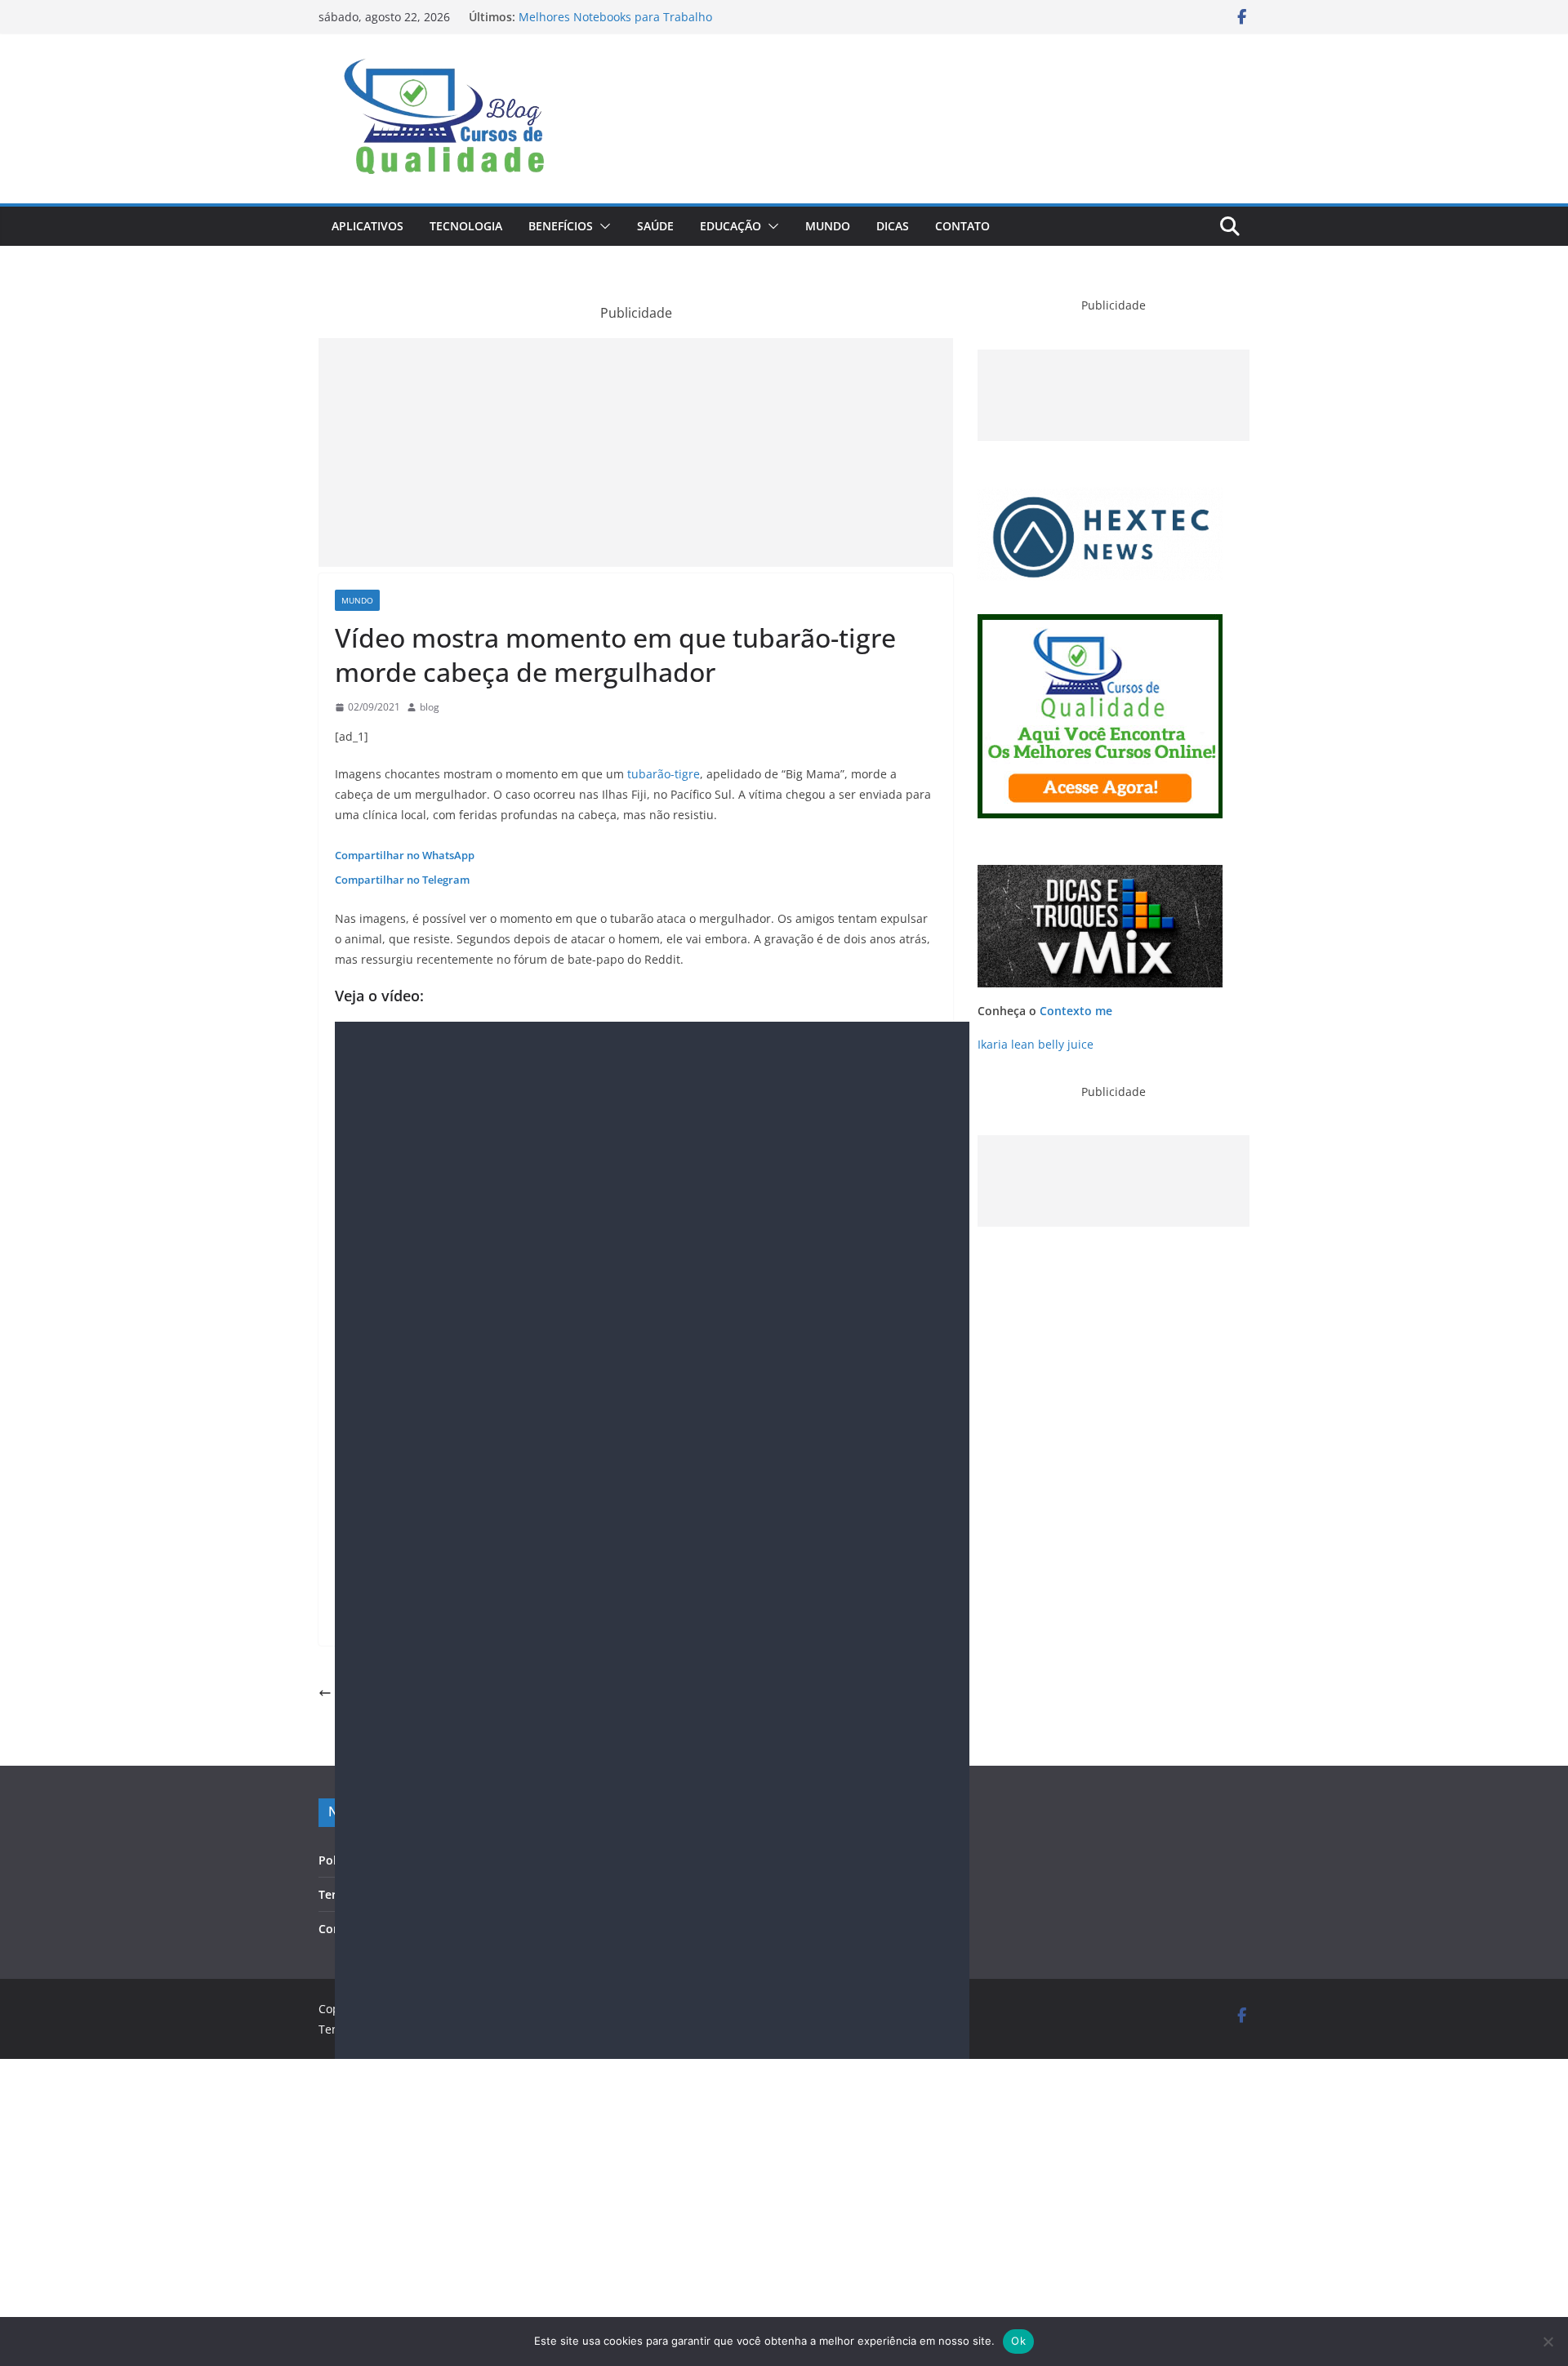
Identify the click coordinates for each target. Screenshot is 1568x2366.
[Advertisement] (636, 452)
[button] (602, 226)
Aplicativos (367, 226)
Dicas (893, 226)
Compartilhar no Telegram (402, 880)
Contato (962, 226)
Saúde (655, 226)
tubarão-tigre (664, 774)
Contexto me (1076, 1011)
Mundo (828, 226)
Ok (1018, 2341)
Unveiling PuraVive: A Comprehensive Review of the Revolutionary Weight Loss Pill (659, 19)
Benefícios (561, 226)
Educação (731, 226)
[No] (1548, 2341)
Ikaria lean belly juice (1036, 1044)
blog (430, 707)
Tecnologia (466, 226)
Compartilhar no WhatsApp (405, 855)
